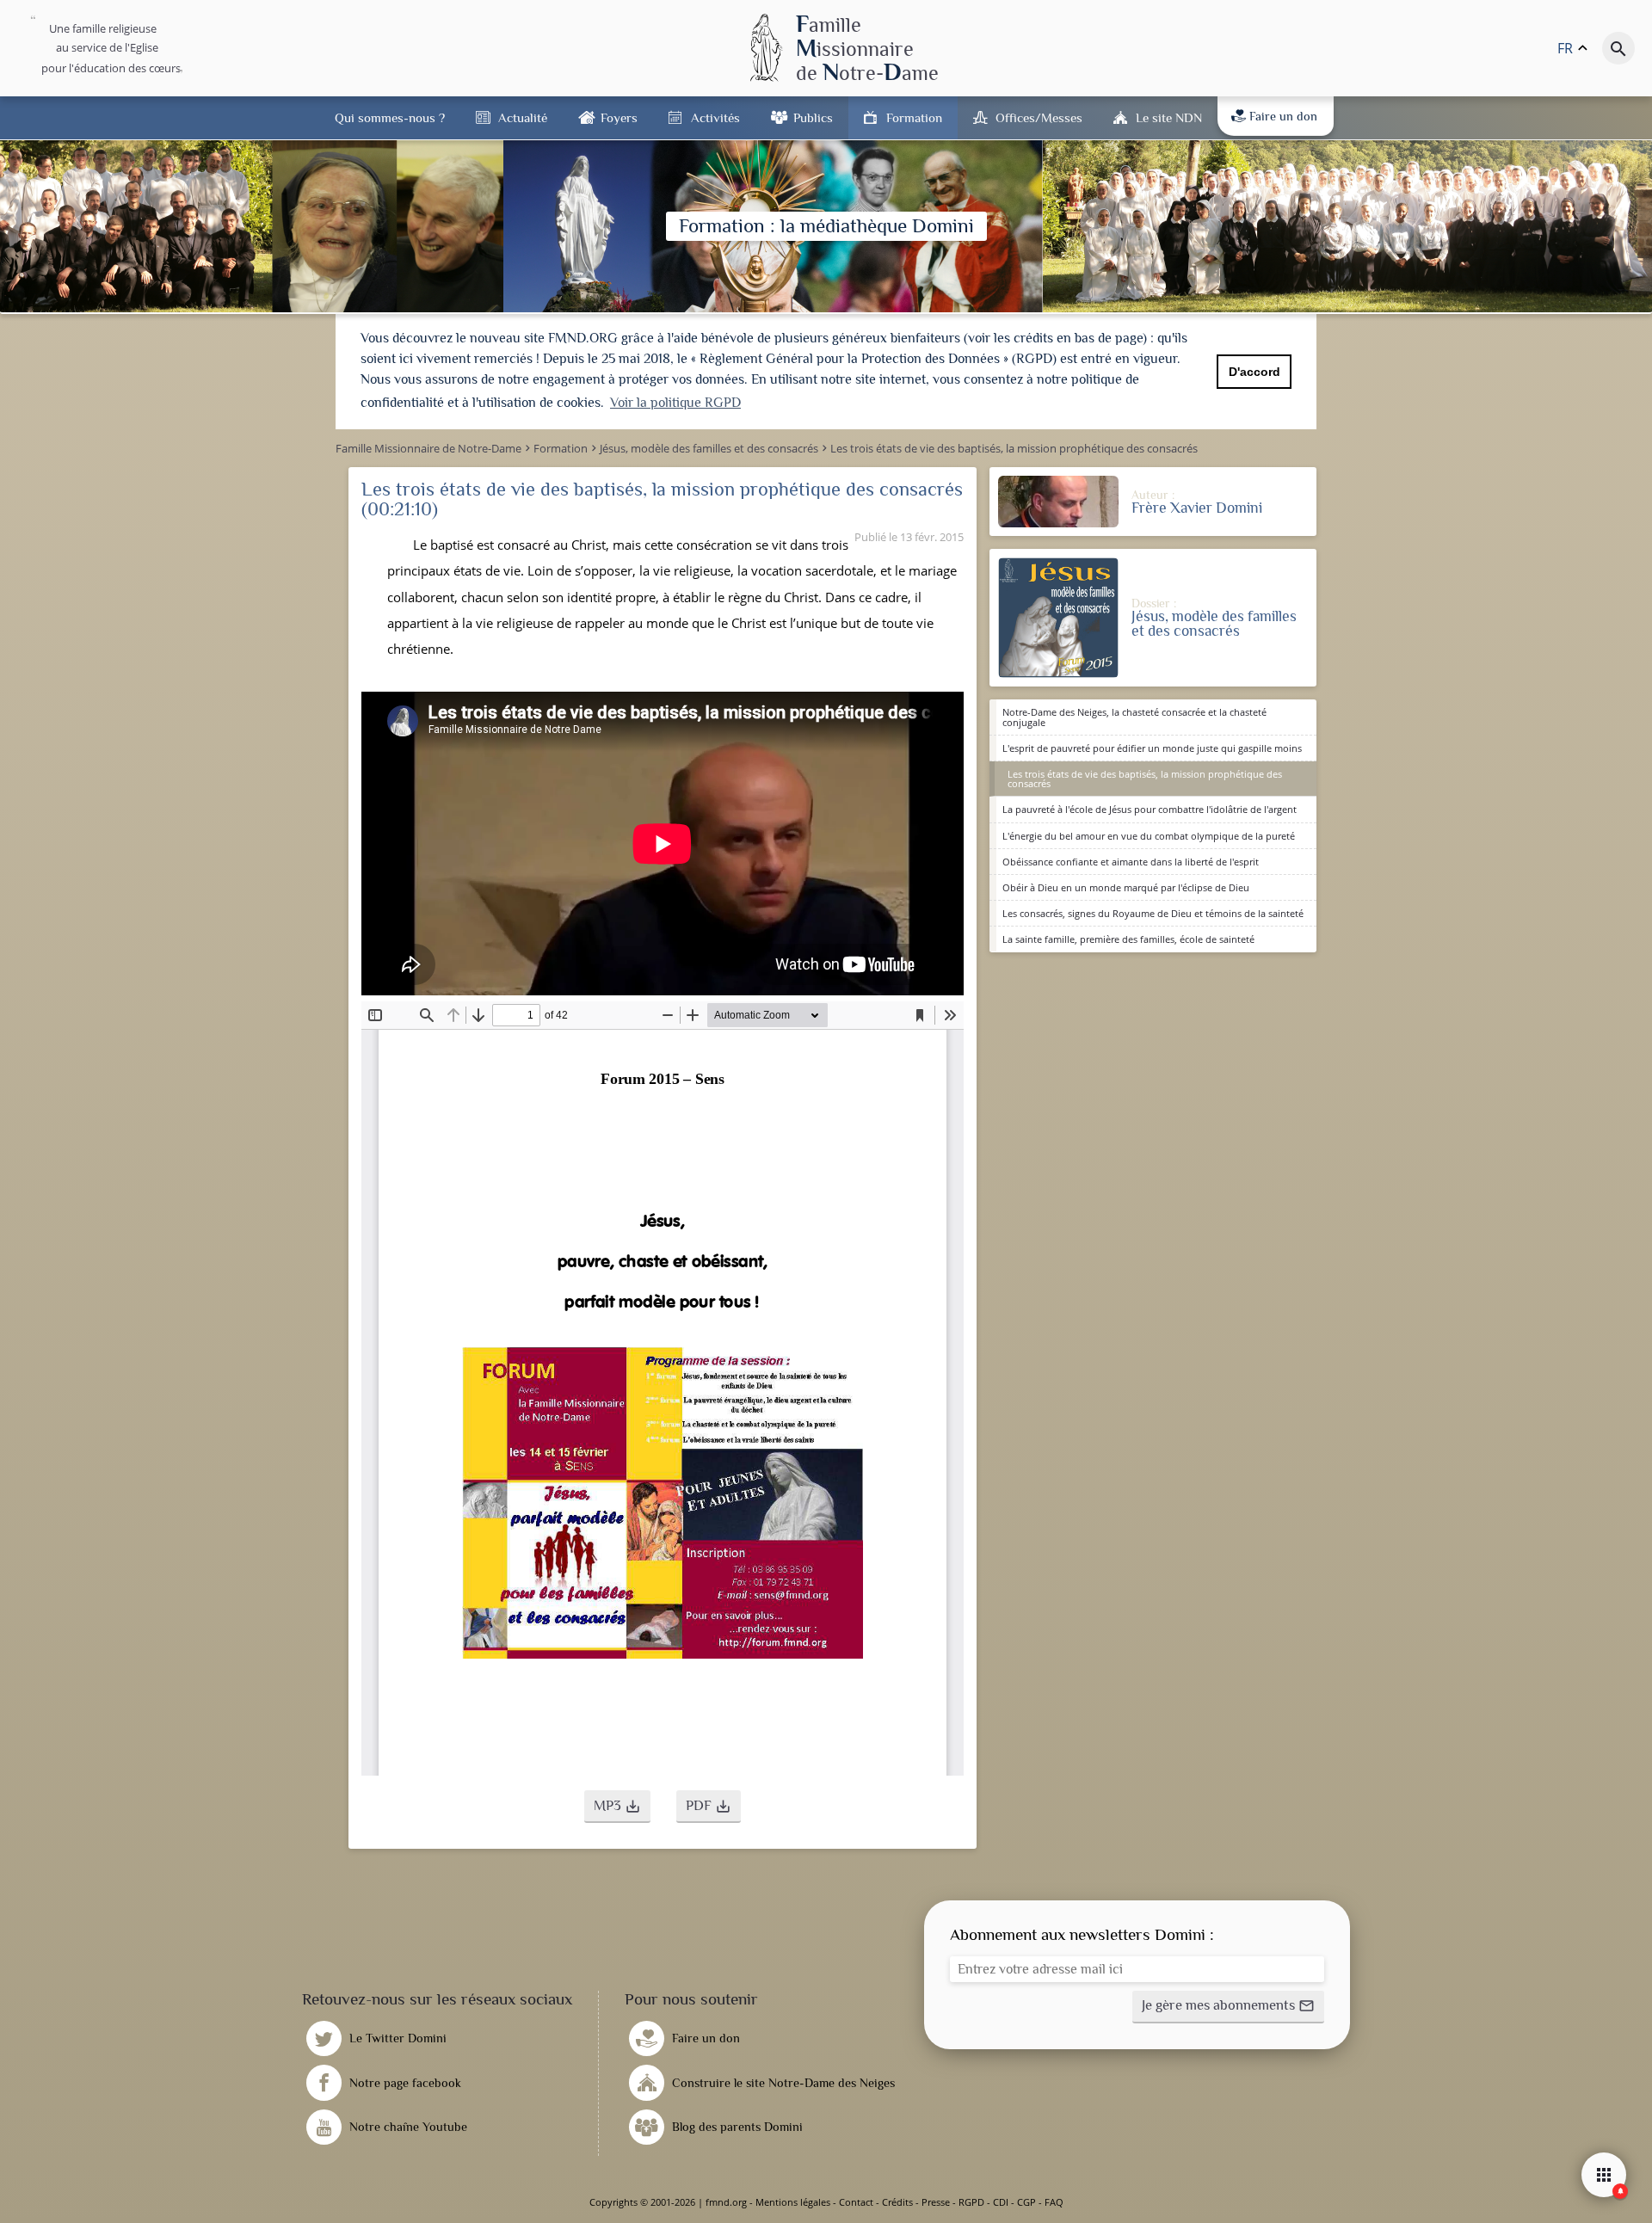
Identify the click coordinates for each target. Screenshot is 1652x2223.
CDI (1001, 2202)
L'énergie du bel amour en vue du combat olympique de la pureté (1149, 836)
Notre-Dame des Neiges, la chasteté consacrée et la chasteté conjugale (1134, 717)
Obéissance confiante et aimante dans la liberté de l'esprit (1131, 862)
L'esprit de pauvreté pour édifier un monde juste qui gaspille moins (1152, 748)
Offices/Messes (1039, 117)
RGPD (971, 2202)
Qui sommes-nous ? (390, 117)
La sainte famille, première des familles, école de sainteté (1128, 939)
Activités (715, 117)
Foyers (619, 117)
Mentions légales (793, 2202)
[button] (617, 1807)
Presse (936, 2202)
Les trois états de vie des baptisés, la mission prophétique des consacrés (1145, 779)
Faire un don (1283, 116)
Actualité (523, 117)
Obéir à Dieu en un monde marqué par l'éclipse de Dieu (1126, 887)
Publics (813, 117)
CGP (1026, 2202)
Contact (856, 2202)
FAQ (1054, 2202)
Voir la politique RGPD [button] (675, 403)
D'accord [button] (1254, 372)
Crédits (897, 2202)
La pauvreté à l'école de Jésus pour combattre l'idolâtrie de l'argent (1150, 809)
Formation (914, 117)
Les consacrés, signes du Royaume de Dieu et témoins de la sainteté (1153, 913)
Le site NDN (1169, 117)
